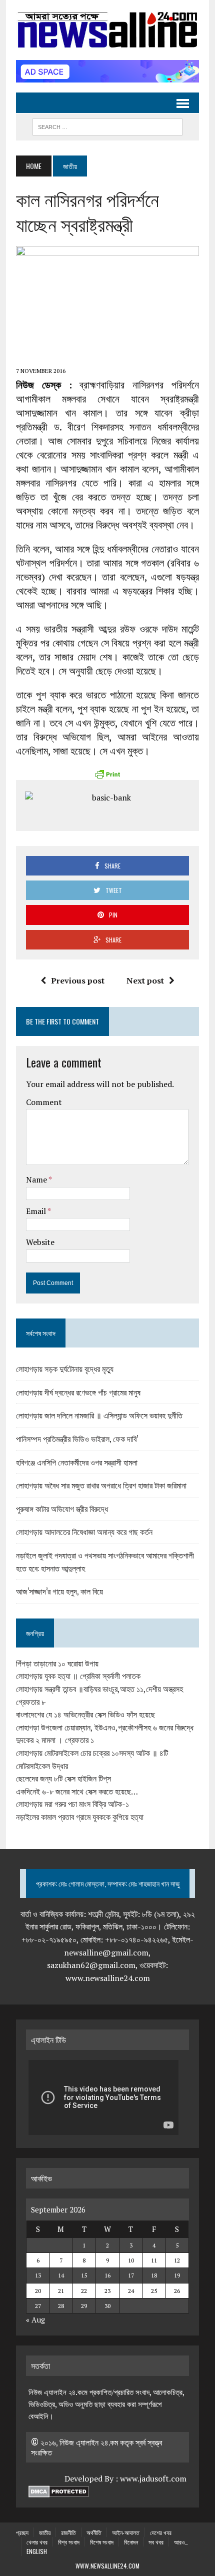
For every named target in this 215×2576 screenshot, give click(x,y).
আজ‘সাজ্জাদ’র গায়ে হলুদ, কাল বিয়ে (59, 1591)
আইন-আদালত (126, 2532)
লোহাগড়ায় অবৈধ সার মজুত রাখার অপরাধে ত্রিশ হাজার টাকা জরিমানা (101, 1485)
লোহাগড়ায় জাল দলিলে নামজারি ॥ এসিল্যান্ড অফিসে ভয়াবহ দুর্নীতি (99, 1415)
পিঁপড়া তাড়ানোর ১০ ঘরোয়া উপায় (57, 1663)
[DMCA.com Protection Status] (59, 2491)
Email (37, 1211)
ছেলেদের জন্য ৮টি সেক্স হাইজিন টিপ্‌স (63, 1778)
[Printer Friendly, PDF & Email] (107, 774)
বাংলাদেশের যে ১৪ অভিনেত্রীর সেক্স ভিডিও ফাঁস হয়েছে (85, 1714)
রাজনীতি (68, 2532)
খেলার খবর (37, 2542)
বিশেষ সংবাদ (102, 2542)
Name (37, 1179)
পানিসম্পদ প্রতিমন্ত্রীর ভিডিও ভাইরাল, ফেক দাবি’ (77, 1438)
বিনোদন (131, 2542)
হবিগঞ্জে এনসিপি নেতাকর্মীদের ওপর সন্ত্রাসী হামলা (77, 1462)
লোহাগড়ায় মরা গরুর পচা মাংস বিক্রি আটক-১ (72, 1804)
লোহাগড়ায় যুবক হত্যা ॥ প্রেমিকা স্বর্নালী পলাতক (78, 1676)
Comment (44, 1102)
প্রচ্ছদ (22, 2532)
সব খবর (156, 2542)
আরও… (181, 2542)
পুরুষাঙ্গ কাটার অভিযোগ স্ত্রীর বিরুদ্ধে (62, 1508)
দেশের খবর (161, 2532)
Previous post (78, 980)
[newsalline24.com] (107, 30)
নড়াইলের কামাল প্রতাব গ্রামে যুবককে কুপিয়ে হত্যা (80, 1817)
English (37, 2551)
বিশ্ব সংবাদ (69, 2542)
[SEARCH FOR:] (107, 125)
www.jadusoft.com (153, 2478)
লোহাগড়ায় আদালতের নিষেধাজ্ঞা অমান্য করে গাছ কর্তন (84, 1531)
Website (40, 1242)
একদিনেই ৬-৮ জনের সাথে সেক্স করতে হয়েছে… (77, 1791)
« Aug (35, 2319)
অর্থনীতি (94, 2532)
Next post (145, 980)
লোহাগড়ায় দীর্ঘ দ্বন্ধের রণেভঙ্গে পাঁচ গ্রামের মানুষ (78, 1392)
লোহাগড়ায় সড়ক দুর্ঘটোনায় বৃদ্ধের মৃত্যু (65, 1368)
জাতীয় (45, 2532)
